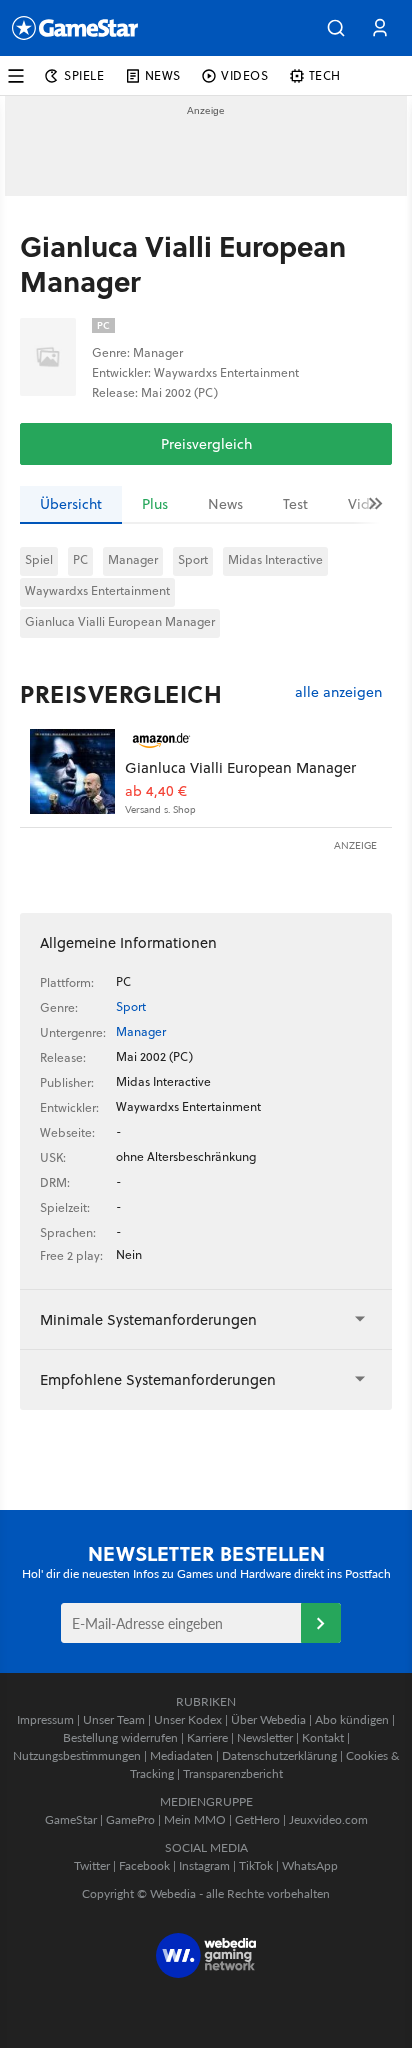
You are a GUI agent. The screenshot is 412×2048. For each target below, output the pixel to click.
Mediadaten (181, 1755)
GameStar (71, 1819)
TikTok (256, 1865)
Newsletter (265, 1737)
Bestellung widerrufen (120, 1737)
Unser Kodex (188, 1719)
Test (295, 504)
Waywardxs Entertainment (97, 590)
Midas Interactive (275, 559)
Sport (193, 559)
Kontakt (323, 1737)
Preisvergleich (206, 444)
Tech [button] (325, 75)
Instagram (204, 1865)
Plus (155, 504)
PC (80, 559)
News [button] (163, 75)
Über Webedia (268, 1719)
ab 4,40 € (156, 791)
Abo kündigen (352, 1719)
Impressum (45, 1719)
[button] (336, 28)
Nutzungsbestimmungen (77, 1755)
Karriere (207, 1737)
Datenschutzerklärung (279, 1755)
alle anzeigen (338, 692)
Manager (133, 559)
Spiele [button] (84, 75)
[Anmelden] (321, 1623)
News (225, 504)
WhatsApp (310, 1865)
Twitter (92, 1865)
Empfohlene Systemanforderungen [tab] (158, 1379)
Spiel (39, 559)
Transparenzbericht (233, 1773)
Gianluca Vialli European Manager (120, 621)
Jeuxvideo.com (328, 1819)
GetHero (257, 1819)
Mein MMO (195, 1819)
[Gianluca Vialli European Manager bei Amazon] (72, 771)
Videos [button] (245, 75)
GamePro (130, 1819)
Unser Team (114, 1719)
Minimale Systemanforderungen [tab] (148, 1319)
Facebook (144, 1865)
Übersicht (71, 504)
